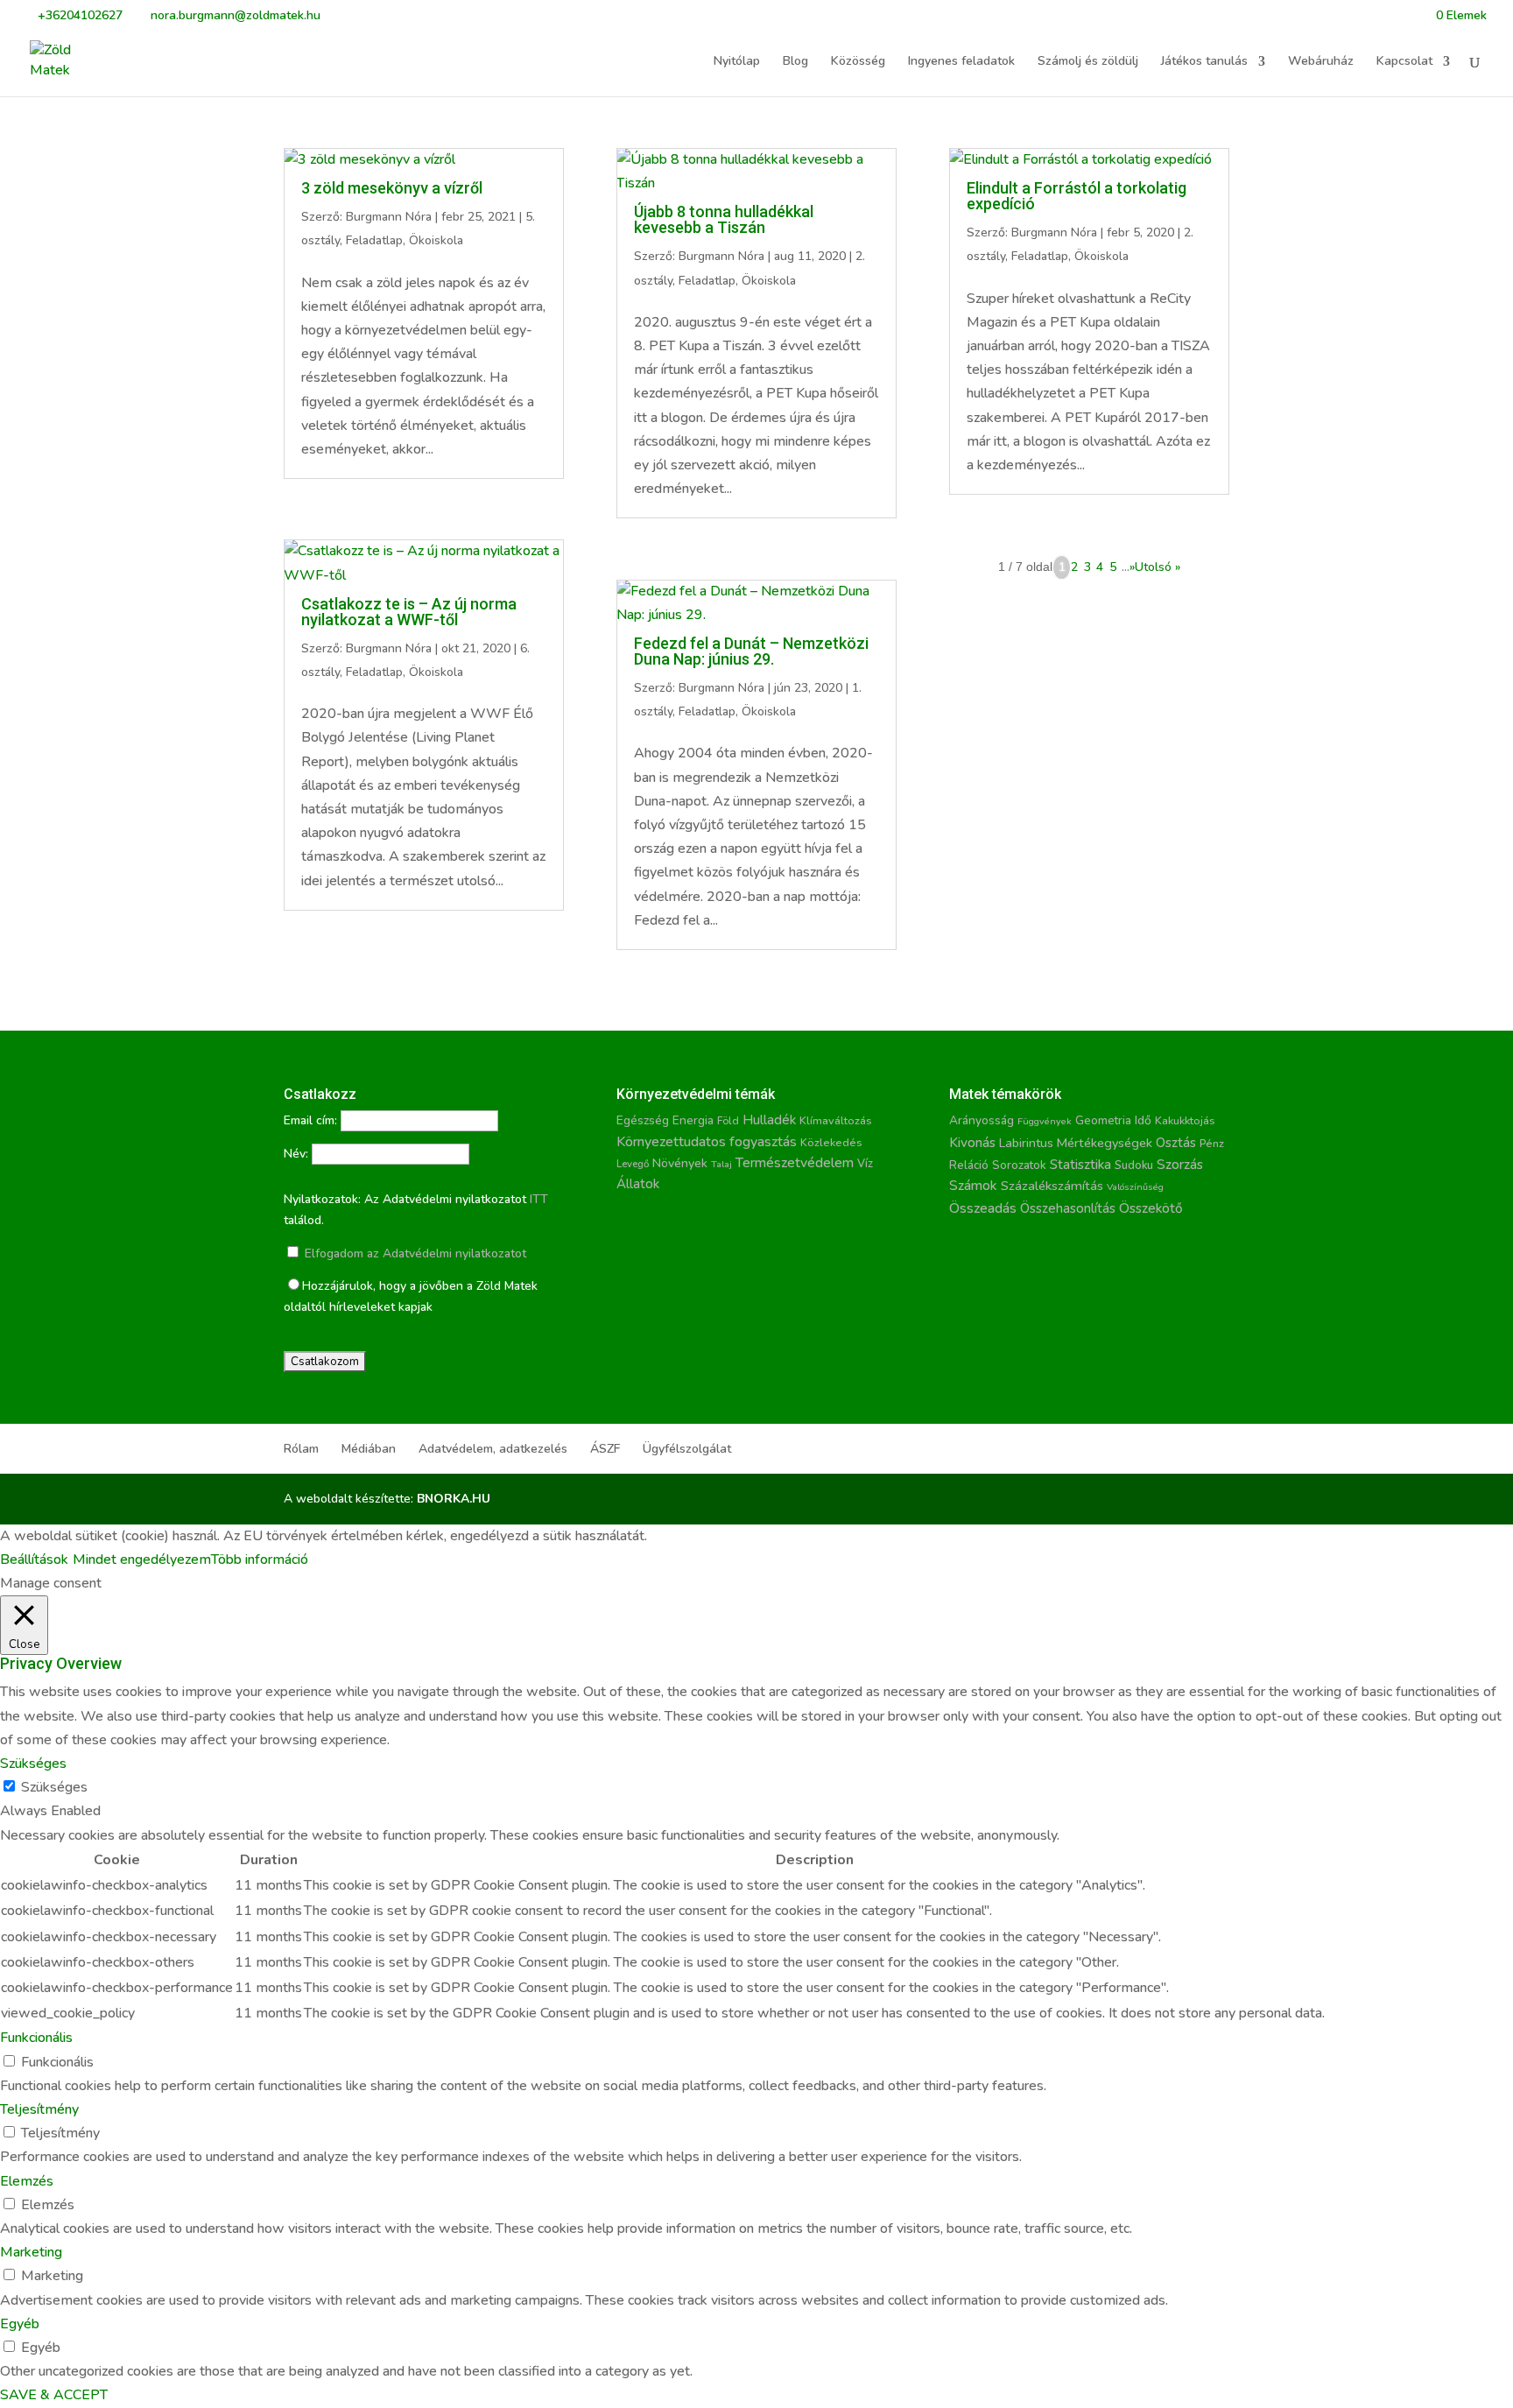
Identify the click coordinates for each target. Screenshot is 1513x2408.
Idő (1143, 1120)
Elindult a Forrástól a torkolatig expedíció (1077, 196)
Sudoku (1134, 1165)
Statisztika (1080, 1165)
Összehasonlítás (1068, 1208)
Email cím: (310, 1120)
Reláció (969, 1165)
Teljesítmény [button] (39, 2109)
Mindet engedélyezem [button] (142, 1560)
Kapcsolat (1404, 62)
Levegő (633, 1164)
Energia (693, 1120)
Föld (728, 1121)
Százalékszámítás (1052, 1186)
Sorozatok (1019, 1165)
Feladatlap (374, 240)
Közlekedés (831, 1142)
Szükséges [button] (33, 1764)
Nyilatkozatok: (322, 1199)
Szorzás (1180, 1164)
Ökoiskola (436, 240)
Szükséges (54, 1787)
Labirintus (1026, 1143)
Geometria (1103, 1121)
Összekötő (1151, 1208)
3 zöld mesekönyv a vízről (392, 188)
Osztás (1176, 1143)
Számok (973, 1186)
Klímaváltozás (836, 1121)
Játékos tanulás (1204, 62)
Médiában (369, 1449)
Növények (680, 1163)
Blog (795, 62)
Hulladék (769, 1120)
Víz (865, 1164)
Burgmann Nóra (389, 217)
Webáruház (1321, 62)
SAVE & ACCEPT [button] (54, 2395)
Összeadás (983, 1208)
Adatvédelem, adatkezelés (493, 1449)
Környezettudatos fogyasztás (707, 1142)
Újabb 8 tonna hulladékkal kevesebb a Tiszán (724, 219)
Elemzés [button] (27, 2181)
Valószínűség (1135, 1187)
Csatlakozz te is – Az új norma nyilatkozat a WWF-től (409, 612)
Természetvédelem (795, 1163)
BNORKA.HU (454, 1499)
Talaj (721, 1164)
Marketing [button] (31, 2252)
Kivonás (972, 1142)
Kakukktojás (1185, 1121)
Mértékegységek (1105, 1143)
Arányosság (982, 1120)
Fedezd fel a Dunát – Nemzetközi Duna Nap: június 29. (751, 651)
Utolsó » (1158, 567)
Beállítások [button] (34, 1560)
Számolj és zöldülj (1088, 62)
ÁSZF (605, 1449)
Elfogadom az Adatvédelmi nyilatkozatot (414, 1253)
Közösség (858, 62)
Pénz (1212, 1143)
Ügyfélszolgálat (687, 1449)
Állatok (638, 1184)
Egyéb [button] (20, 2324)
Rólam (301, 1449)
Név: (296, 1154)
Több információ (260, 1560)
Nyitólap (737, 62)
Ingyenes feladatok (961, 62)
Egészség (643, 1120)
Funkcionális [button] (36, 2038)
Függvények (1045, 1121)
